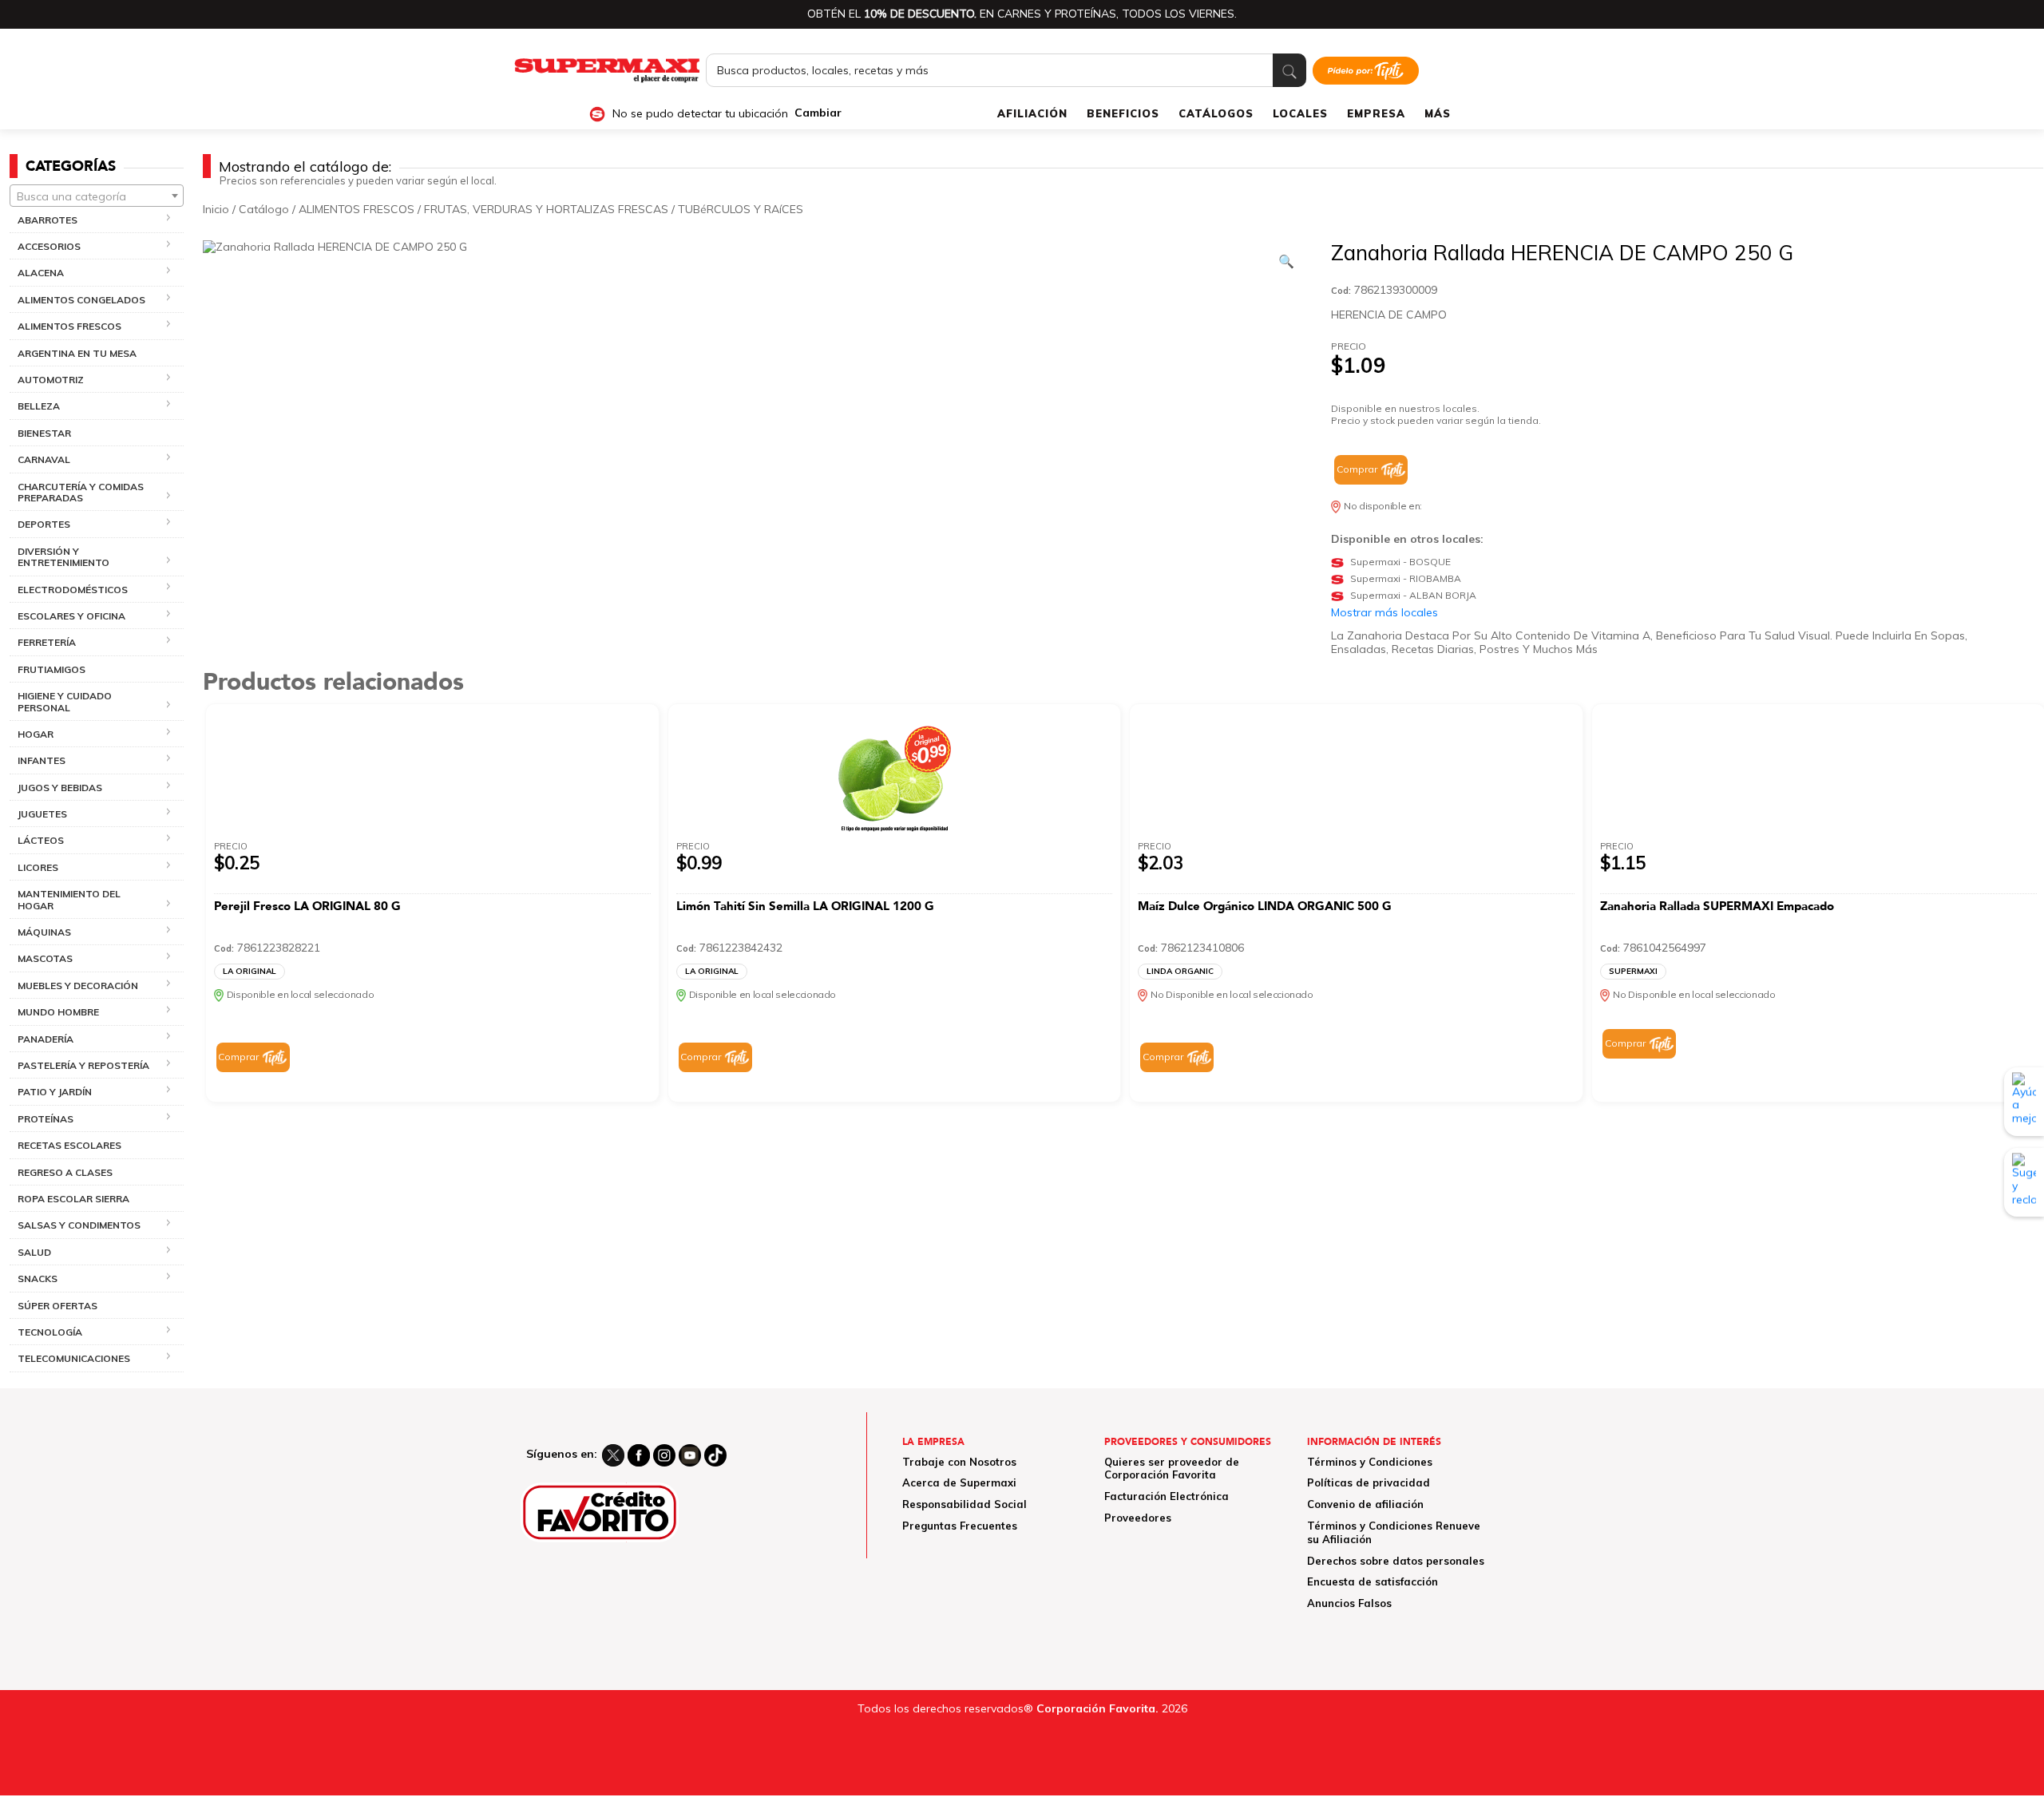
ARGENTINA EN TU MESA (77, 353)
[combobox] (97, 196)
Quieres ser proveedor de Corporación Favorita (1172, 1469)
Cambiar (818, 113)
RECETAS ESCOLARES (69, 1145)
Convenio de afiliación (1365, 1504)
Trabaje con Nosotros (959, 1462)
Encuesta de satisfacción (1373, 1581)
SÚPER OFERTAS (57, 1306)
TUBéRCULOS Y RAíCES (741, 209)
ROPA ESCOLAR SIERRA (73, 1199)
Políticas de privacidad (1369, 1482)
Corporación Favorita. (1097, 1708)
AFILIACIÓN (1032, 113)
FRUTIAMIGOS (51, 669)
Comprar (1357, 469)
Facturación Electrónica (1167, 1496)
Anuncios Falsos (1349, 1603)
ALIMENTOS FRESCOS (357, 209)
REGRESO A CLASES (65, 1172)
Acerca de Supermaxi (959, 1482)
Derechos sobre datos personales (1396, 1561)
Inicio (216, 209)
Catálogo (264, 209)
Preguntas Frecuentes (960, 1526)
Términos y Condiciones (1370, 1462)
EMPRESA (1376, 113)
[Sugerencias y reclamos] (2024, 1182)
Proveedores (1138, 1518)
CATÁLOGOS (1216, 113)
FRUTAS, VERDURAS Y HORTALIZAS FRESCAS (546, 209)
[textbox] (97, 196)
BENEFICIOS (1123, 113)
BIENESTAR (44, 433)
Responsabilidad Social (965, 1504)
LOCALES (1300, 113)
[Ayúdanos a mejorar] (2024, 1102)
